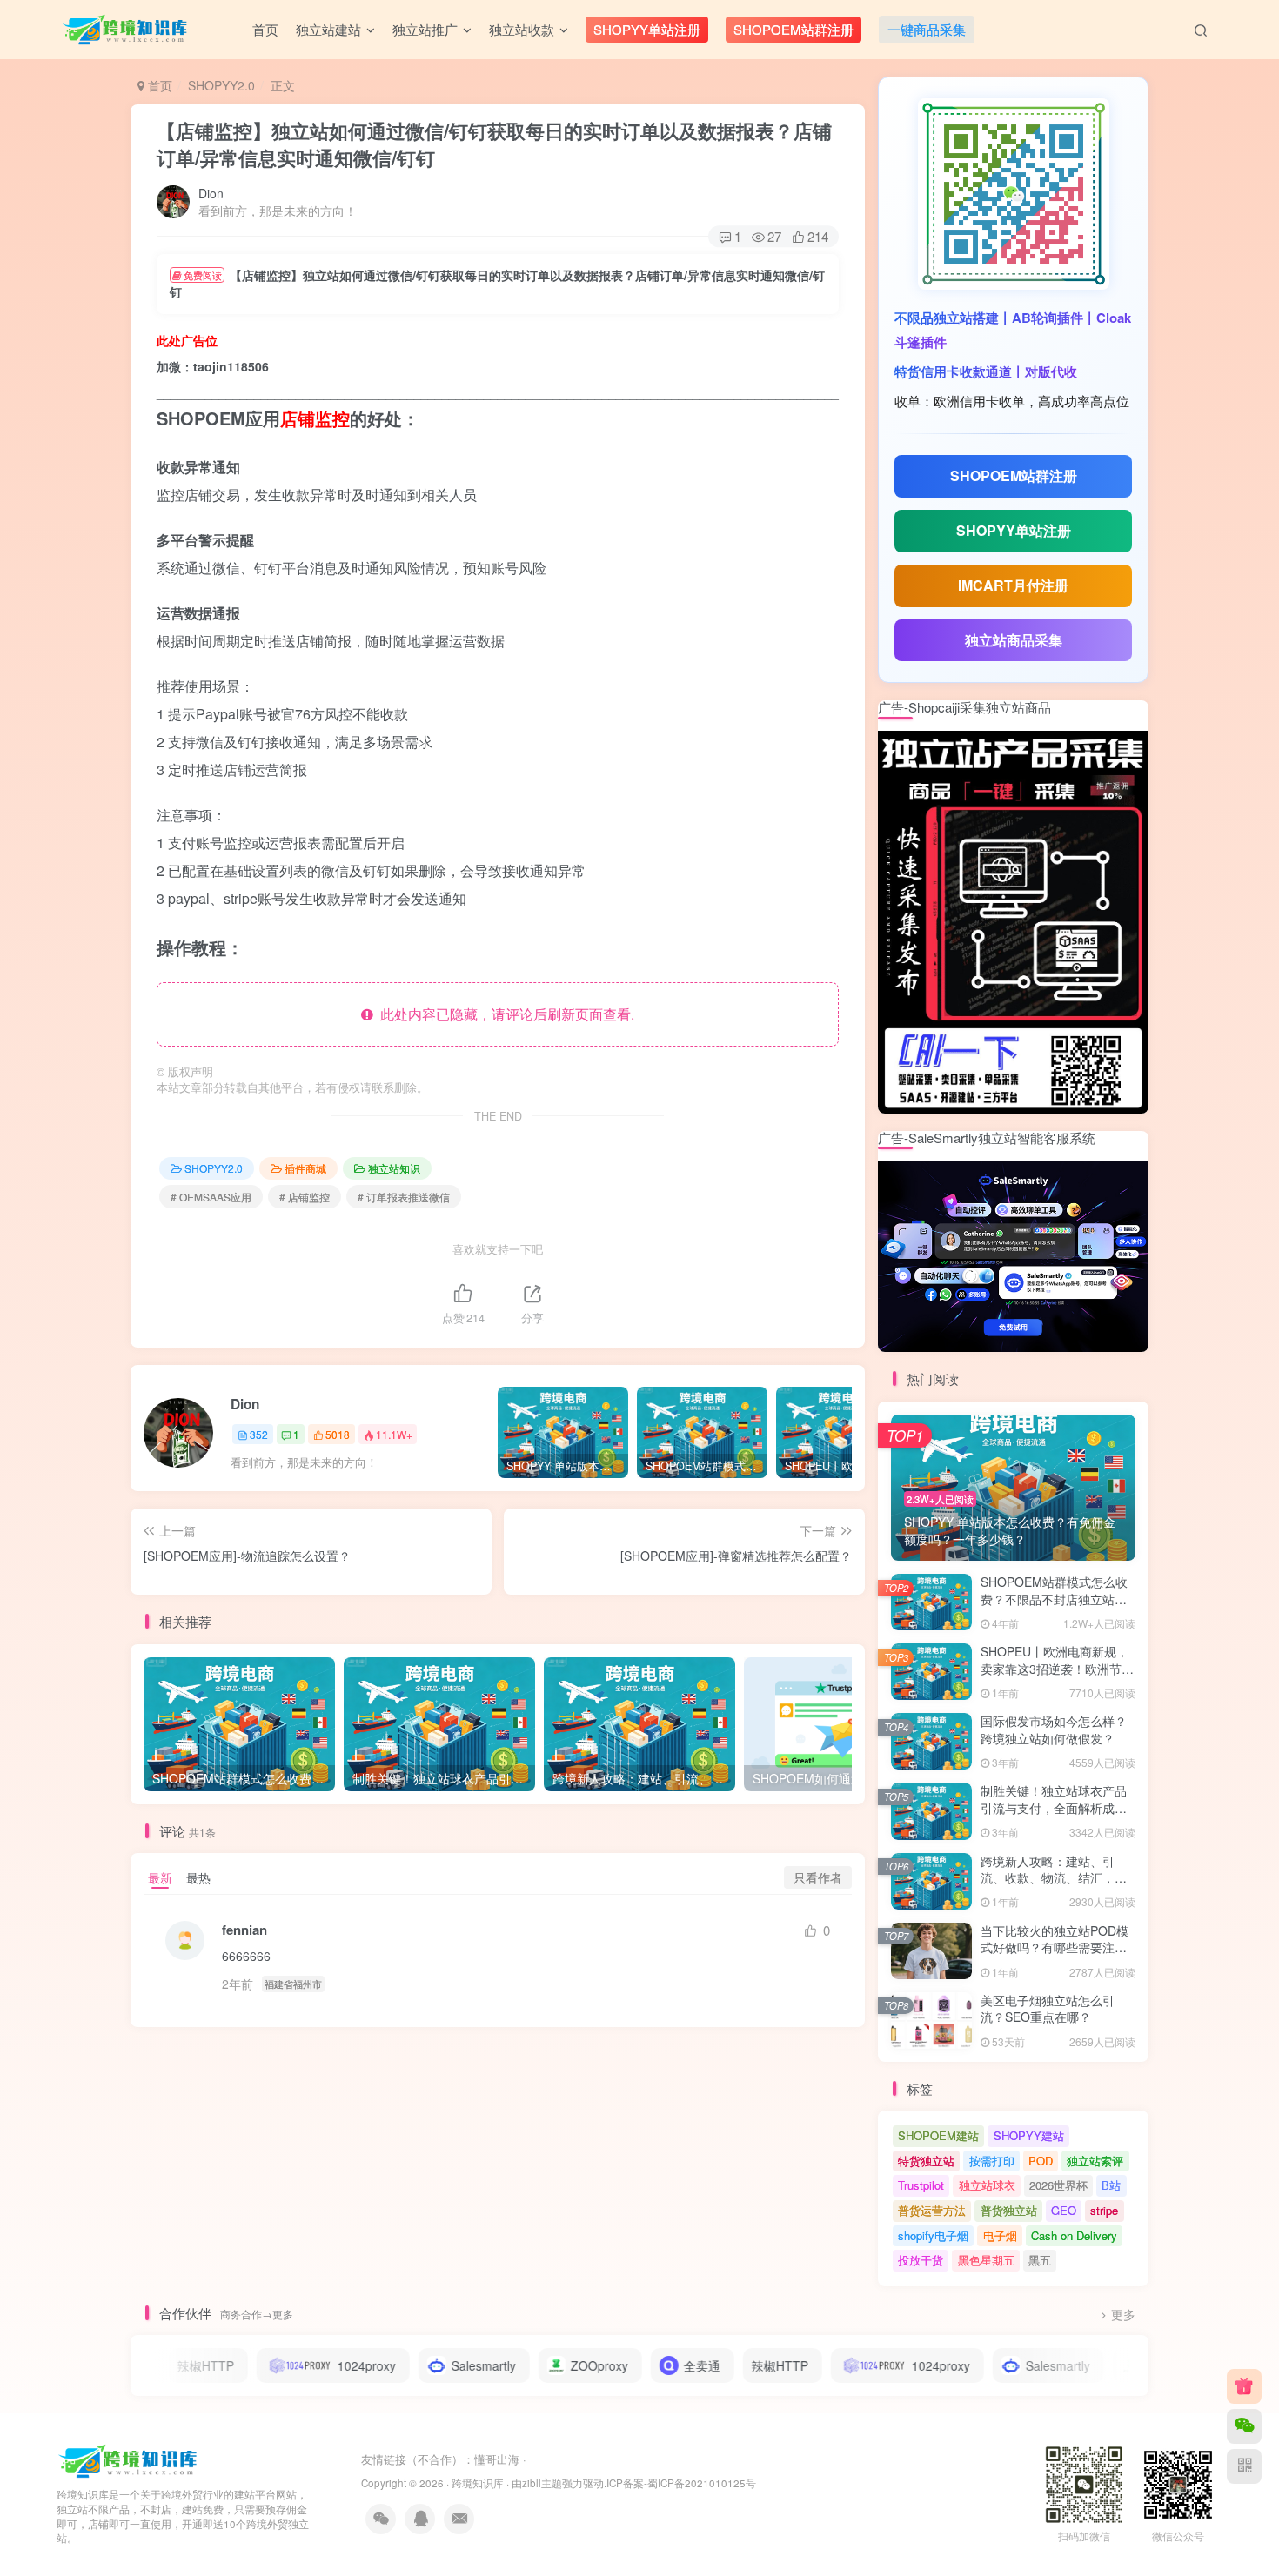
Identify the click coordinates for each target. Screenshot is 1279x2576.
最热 (198, 1877)
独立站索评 (1095, 2161)
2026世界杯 (1058, 2185)
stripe (1104, 2210)
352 (259, 1434)
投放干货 (921, 2260)
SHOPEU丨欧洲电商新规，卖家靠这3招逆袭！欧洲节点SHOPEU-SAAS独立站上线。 (1057, 1677)
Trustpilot (921, 2185)
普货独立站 (1009, 2210)
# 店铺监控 (305, 1197)
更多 (1123, 2315)
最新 (160, 1877)
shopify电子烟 (933, 2235)
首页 (158, 85)
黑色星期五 (986, 2260)
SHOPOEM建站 (938, 2135)
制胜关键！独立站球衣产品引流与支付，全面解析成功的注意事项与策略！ (1054, 1807)
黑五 (1040, 2260)
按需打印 (992, 2161)
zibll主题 (542, 2483)
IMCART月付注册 (1013, 585)
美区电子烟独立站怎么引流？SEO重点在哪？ (1048, 2009)
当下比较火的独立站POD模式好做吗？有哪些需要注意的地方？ (1055, 1947)
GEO (1064, 2210)
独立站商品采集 (1014, 640)
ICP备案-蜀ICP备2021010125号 (681, 2483)
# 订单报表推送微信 (404, 1197)
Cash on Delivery (1074, 2235)
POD (1041, 2161)
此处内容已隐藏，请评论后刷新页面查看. (504, 1014)
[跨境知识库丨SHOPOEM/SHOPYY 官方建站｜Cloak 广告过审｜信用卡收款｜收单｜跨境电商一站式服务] (129, 2460)
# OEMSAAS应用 (211, 1197)
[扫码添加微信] (1244, 2426)
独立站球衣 (987, 2185)
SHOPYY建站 (1029, 2135)
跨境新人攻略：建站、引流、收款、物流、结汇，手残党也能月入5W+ (1054, 1878)
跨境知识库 (478, 2483)
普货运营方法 (932, 2210)
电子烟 (1000, 2235)
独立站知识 (394, 1168)
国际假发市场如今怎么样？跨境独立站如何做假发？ (1054, 1730)
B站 (1111, 2185)
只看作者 (818, 1877)
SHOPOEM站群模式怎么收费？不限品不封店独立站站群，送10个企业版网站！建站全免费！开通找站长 (1055, 1607)
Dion (211, 193)
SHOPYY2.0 (221, 85)
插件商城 (305, 1168)
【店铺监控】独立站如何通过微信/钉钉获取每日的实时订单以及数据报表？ (494, 144)
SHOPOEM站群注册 (1014, 475)
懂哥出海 (497, 2459)
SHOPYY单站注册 (1014, 530)
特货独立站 (926, 2161)
